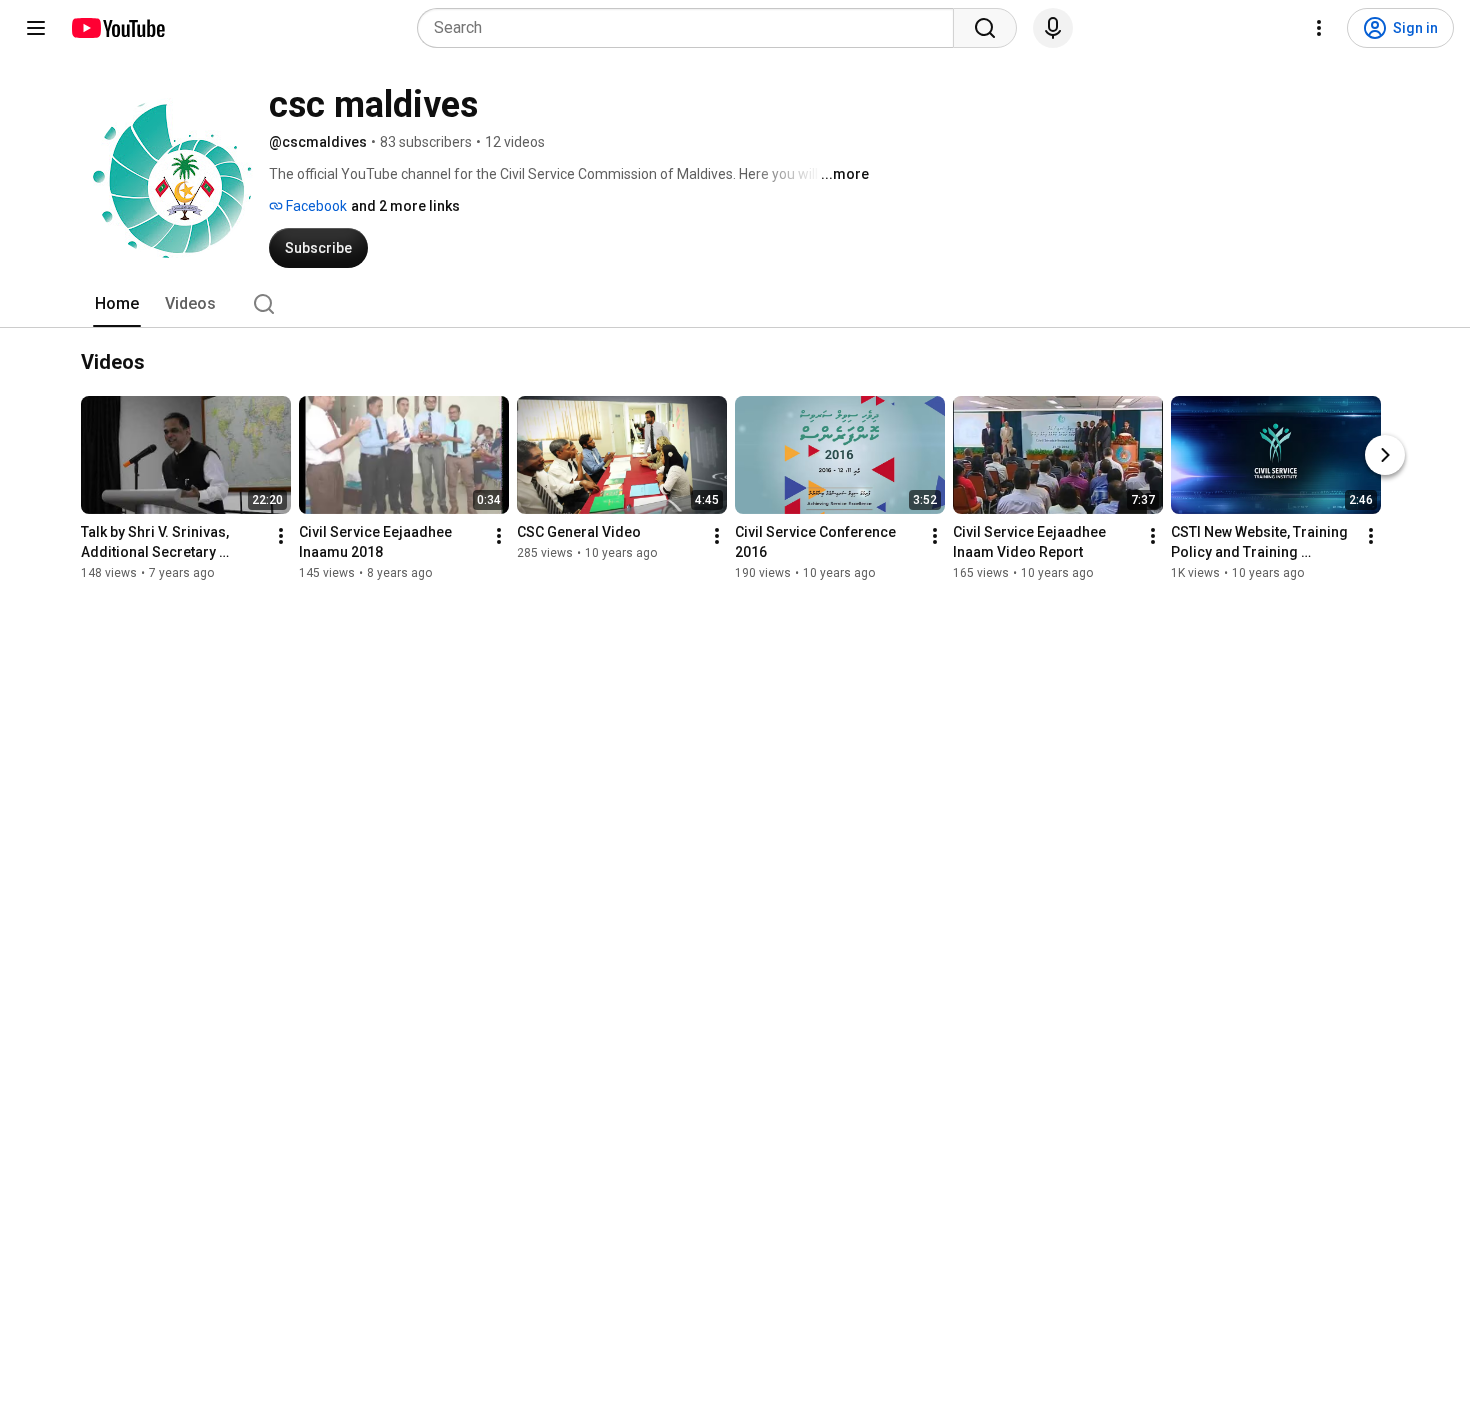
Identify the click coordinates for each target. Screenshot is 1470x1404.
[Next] (1385, 455)
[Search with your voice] (1053, 28)
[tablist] (735, 304)
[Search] (985, 28)
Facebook (315, 206)
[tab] (117, 304)
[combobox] (691, 28)
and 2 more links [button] (405, 206)
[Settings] (1319, 28)
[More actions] (281, 536)
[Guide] (36, 28)
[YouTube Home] (117, 28)
